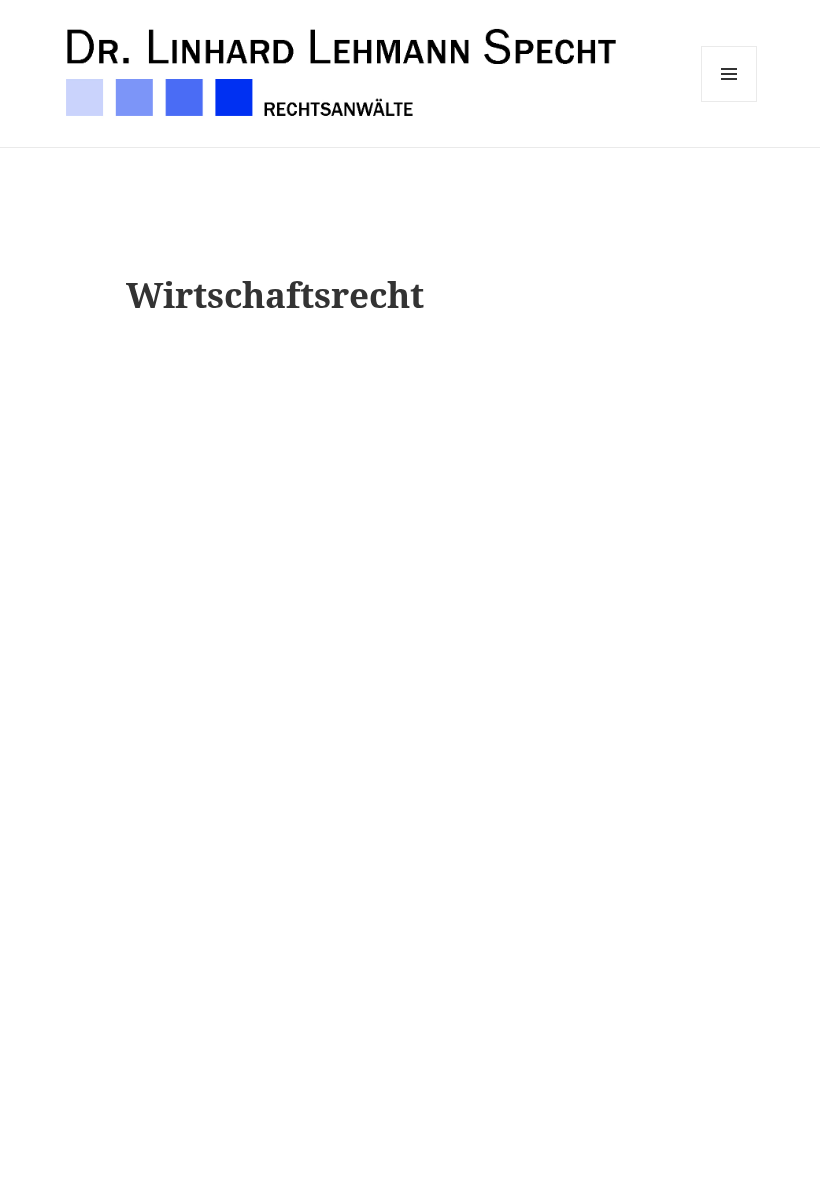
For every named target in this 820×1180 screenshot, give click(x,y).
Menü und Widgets (729, 101)
